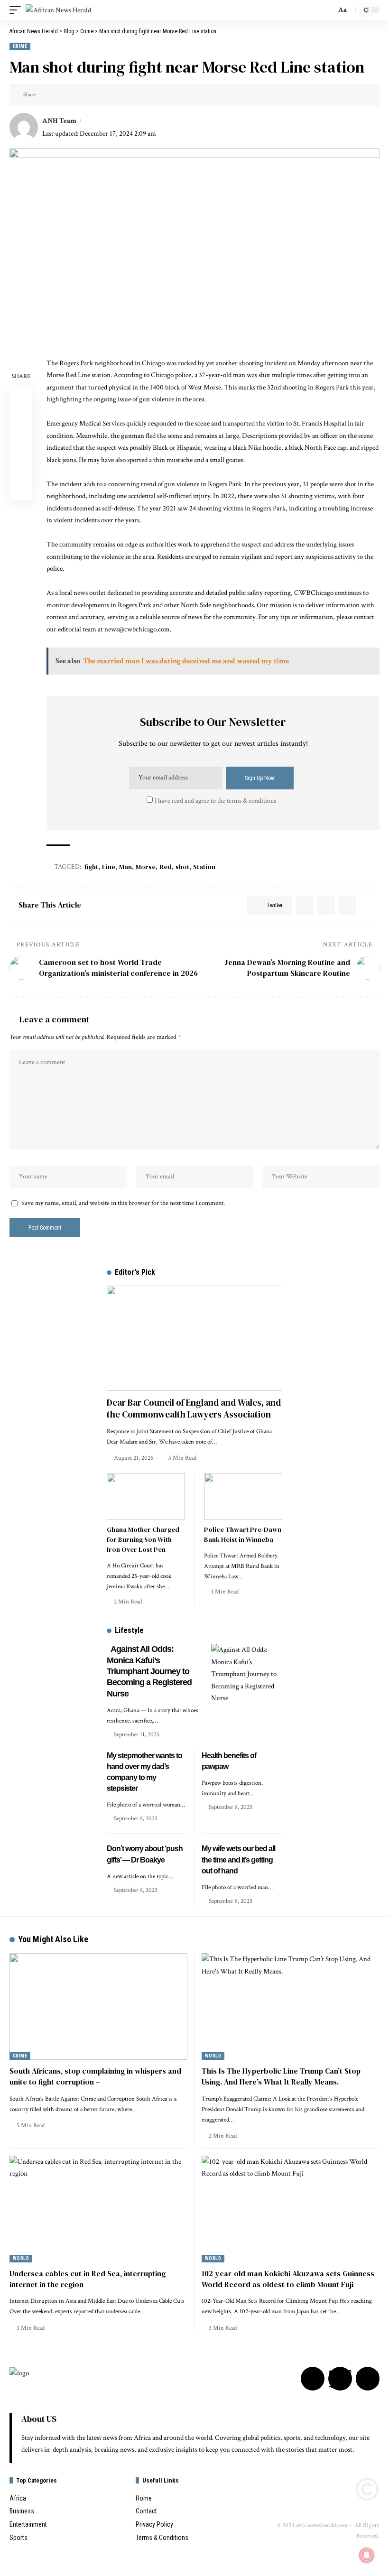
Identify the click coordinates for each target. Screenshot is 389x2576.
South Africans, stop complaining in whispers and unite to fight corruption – (95, 2076)
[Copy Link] (75, 95)
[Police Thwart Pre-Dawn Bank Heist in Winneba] (243, 1496)
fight (91, 867)
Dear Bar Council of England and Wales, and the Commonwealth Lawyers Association (194, 1408)
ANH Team (59, 121)
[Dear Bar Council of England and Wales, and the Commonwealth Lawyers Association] (194, 1338)
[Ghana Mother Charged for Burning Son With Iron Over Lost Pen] (146, 1496)
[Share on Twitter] (46, 95)
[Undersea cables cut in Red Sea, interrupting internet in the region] (98, 2209)
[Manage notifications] (367, 2555)
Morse (146, 867)
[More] (104, 95)
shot (182, 867)
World (213, 2056)
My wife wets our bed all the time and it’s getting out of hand (238, 1859)
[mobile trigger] (18, 10)
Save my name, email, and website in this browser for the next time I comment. (123, 1203)
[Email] (60, 95)
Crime (20, 46)
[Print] (90, 95)
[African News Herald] (58, 10)
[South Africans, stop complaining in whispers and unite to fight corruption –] (98, 2006)
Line (109, 867)
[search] (326, 10)
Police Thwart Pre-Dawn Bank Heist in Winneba (243, 1534)
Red (166, 867)
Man (125, 867)
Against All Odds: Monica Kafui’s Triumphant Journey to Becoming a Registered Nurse (149, 1671)
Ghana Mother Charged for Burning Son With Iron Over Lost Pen (143, 1539)
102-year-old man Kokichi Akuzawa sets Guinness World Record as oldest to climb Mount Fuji (288, 2279)
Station (204, 867)
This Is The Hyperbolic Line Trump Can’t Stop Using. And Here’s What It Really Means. (281, 2076)
